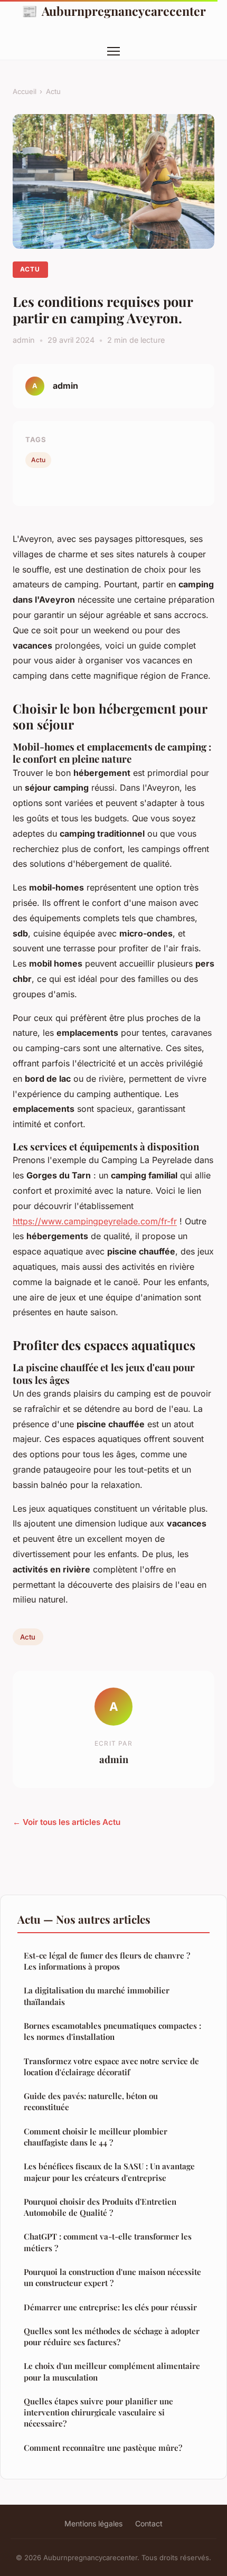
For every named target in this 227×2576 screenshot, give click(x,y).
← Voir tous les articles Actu (67, 1822)
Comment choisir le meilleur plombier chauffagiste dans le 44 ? (96, 2137)
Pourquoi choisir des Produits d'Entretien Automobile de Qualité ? (100, 2207)
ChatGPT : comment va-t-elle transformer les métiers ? (108, 2242)
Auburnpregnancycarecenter (114, 11)
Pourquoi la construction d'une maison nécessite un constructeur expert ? (112, 2277)
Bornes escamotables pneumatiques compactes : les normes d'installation (112, 2031)
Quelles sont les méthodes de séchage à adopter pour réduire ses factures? (112, 2336)
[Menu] (113, 51)
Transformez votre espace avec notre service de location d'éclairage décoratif (111, 2067)
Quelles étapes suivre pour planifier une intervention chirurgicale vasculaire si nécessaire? (98, 2413)
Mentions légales (93, 2523)
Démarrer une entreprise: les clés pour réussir (110, 2307)
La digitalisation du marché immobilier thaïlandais (97, 1996)
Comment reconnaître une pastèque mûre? (103, 2448)
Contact (149, 2523)
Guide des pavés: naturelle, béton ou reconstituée (91, 2101)
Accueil (25, 91)
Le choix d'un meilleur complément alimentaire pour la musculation (112, 2371)
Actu (53, 91)
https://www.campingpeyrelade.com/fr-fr (95, 1221)
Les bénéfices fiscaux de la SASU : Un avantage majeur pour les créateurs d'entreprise (109, 2172)
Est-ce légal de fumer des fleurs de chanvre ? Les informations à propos (107, 1961)
